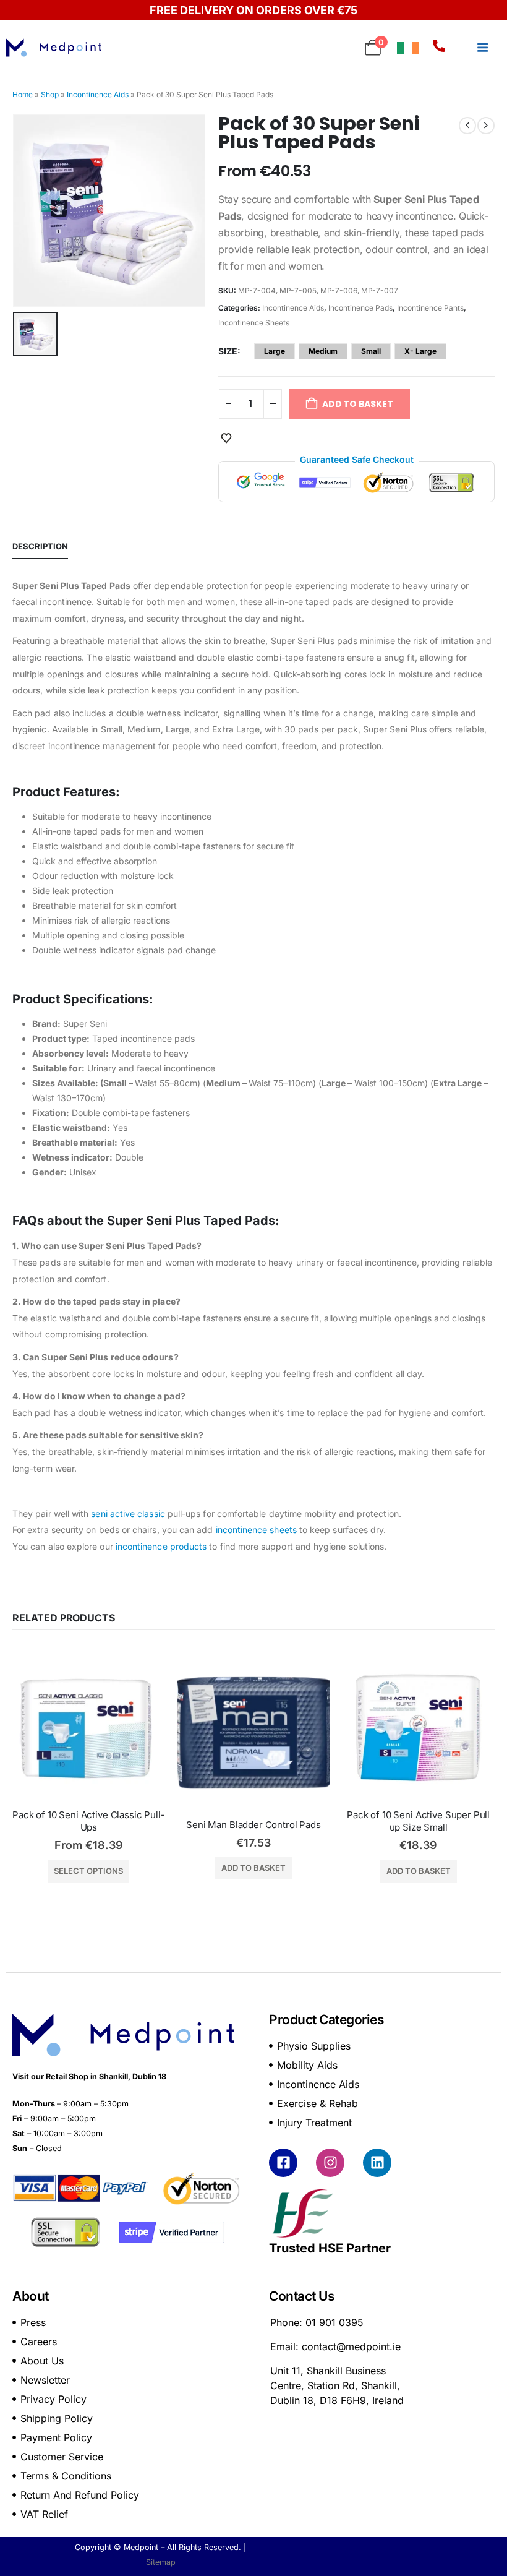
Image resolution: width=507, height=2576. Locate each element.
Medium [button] (323, 351)
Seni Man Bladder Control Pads (253, 1825)
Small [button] (371, 351)
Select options (88, 1871)
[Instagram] (330, 2163)
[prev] (467, 126)
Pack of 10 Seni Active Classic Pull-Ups (89, 1821)
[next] (486, 126)
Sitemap (161, 2562)
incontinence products (160, 1546)
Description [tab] (40, 546)
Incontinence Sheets (254, 323)
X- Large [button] (420, 351)
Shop (50, 94)
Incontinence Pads (360, 308)
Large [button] (275, 351)
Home (23, 94)
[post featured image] (89, 1728)
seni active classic (128, 1513)
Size (228, 351)
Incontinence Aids (98, 94)
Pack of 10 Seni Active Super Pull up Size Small (420, 1821)
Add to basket (253, 1868)
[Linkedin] (377, 2163)
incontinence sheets (256, 1530)
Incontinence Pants (430, 308)
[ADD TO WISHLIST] (226, 437)
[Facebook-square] (283, 2163)
